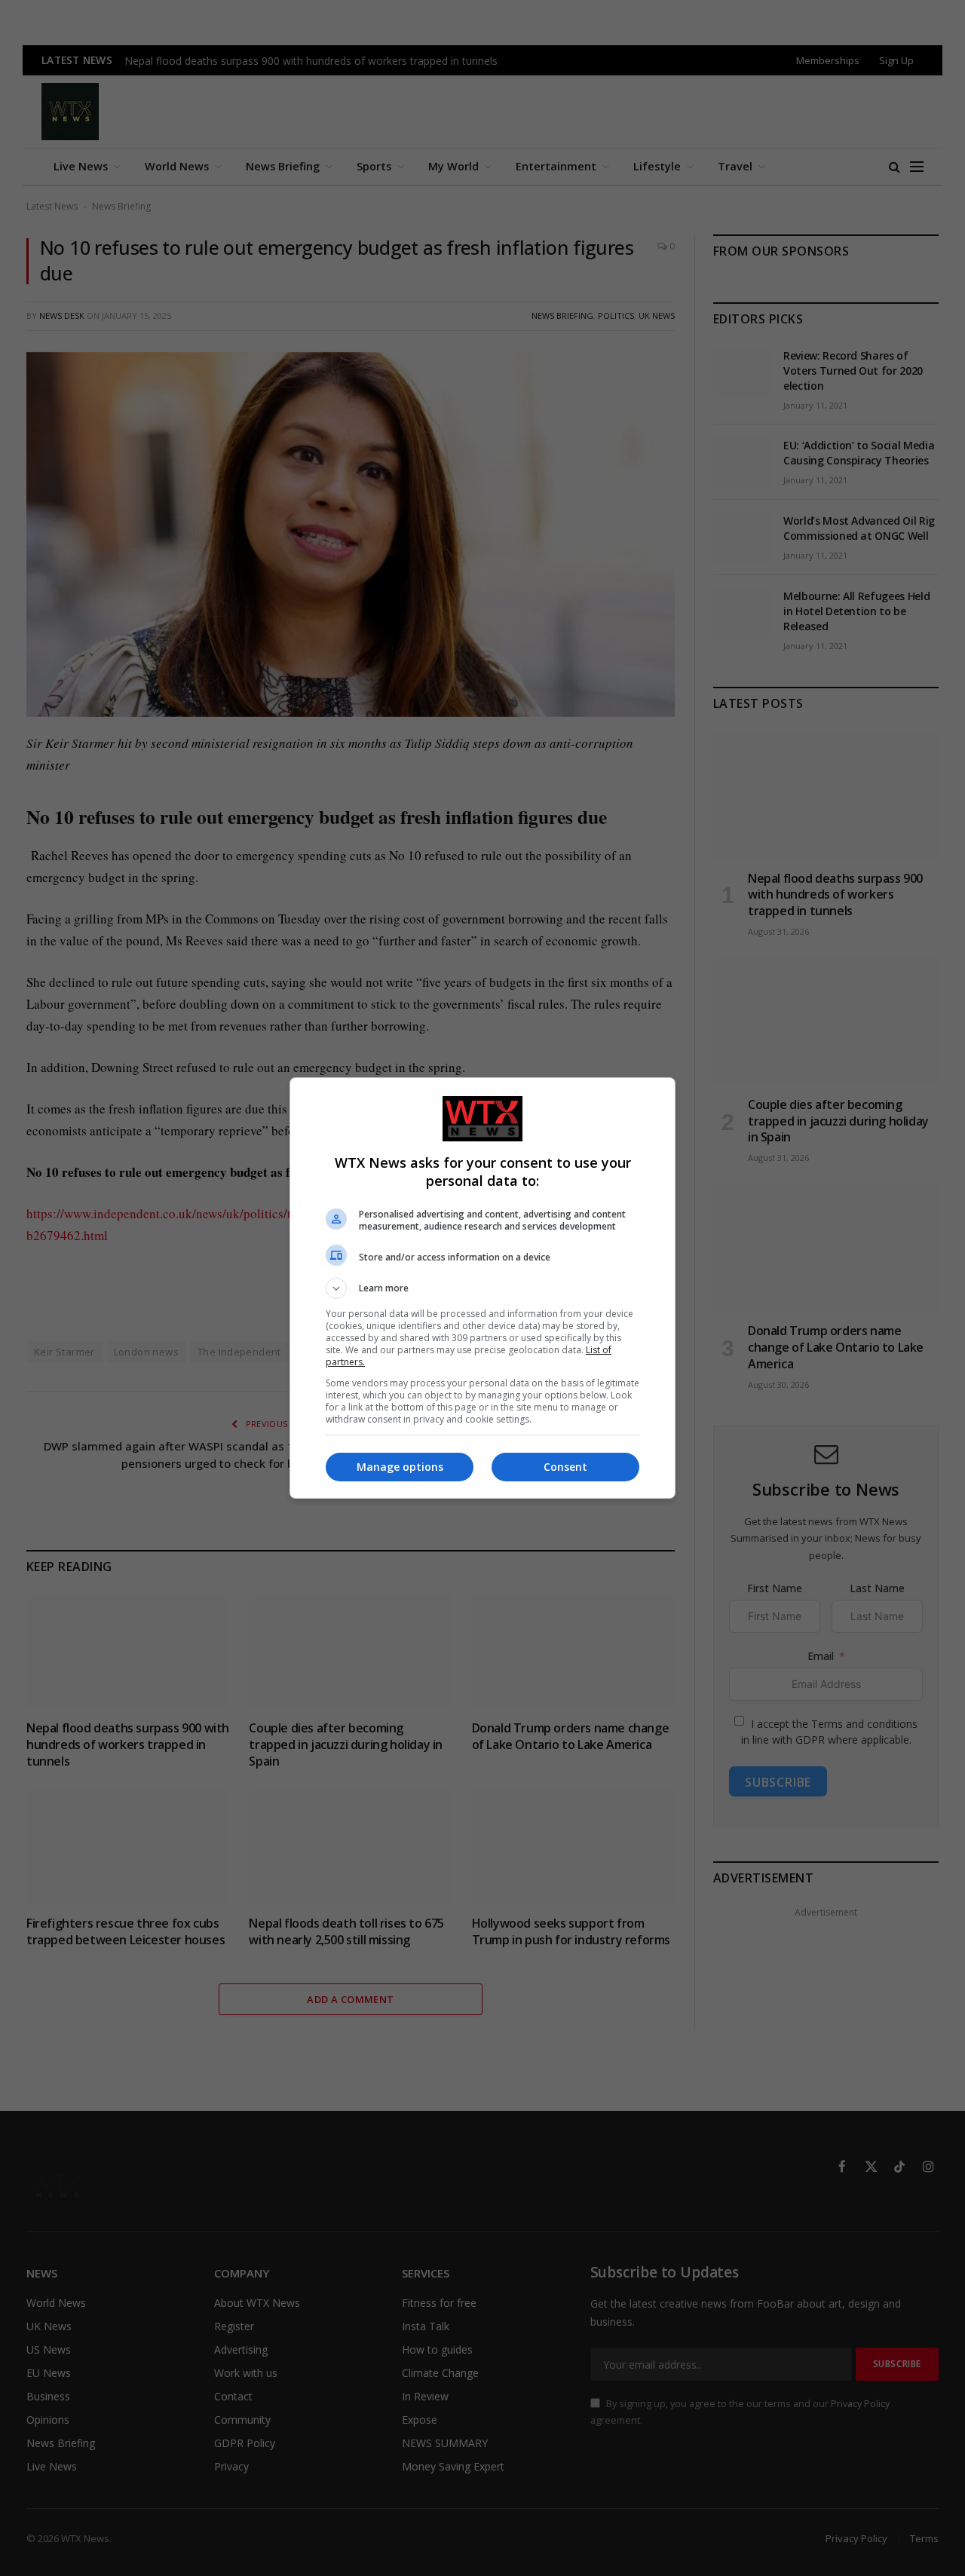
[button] (482, 1288)
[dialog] (482, 1288)
